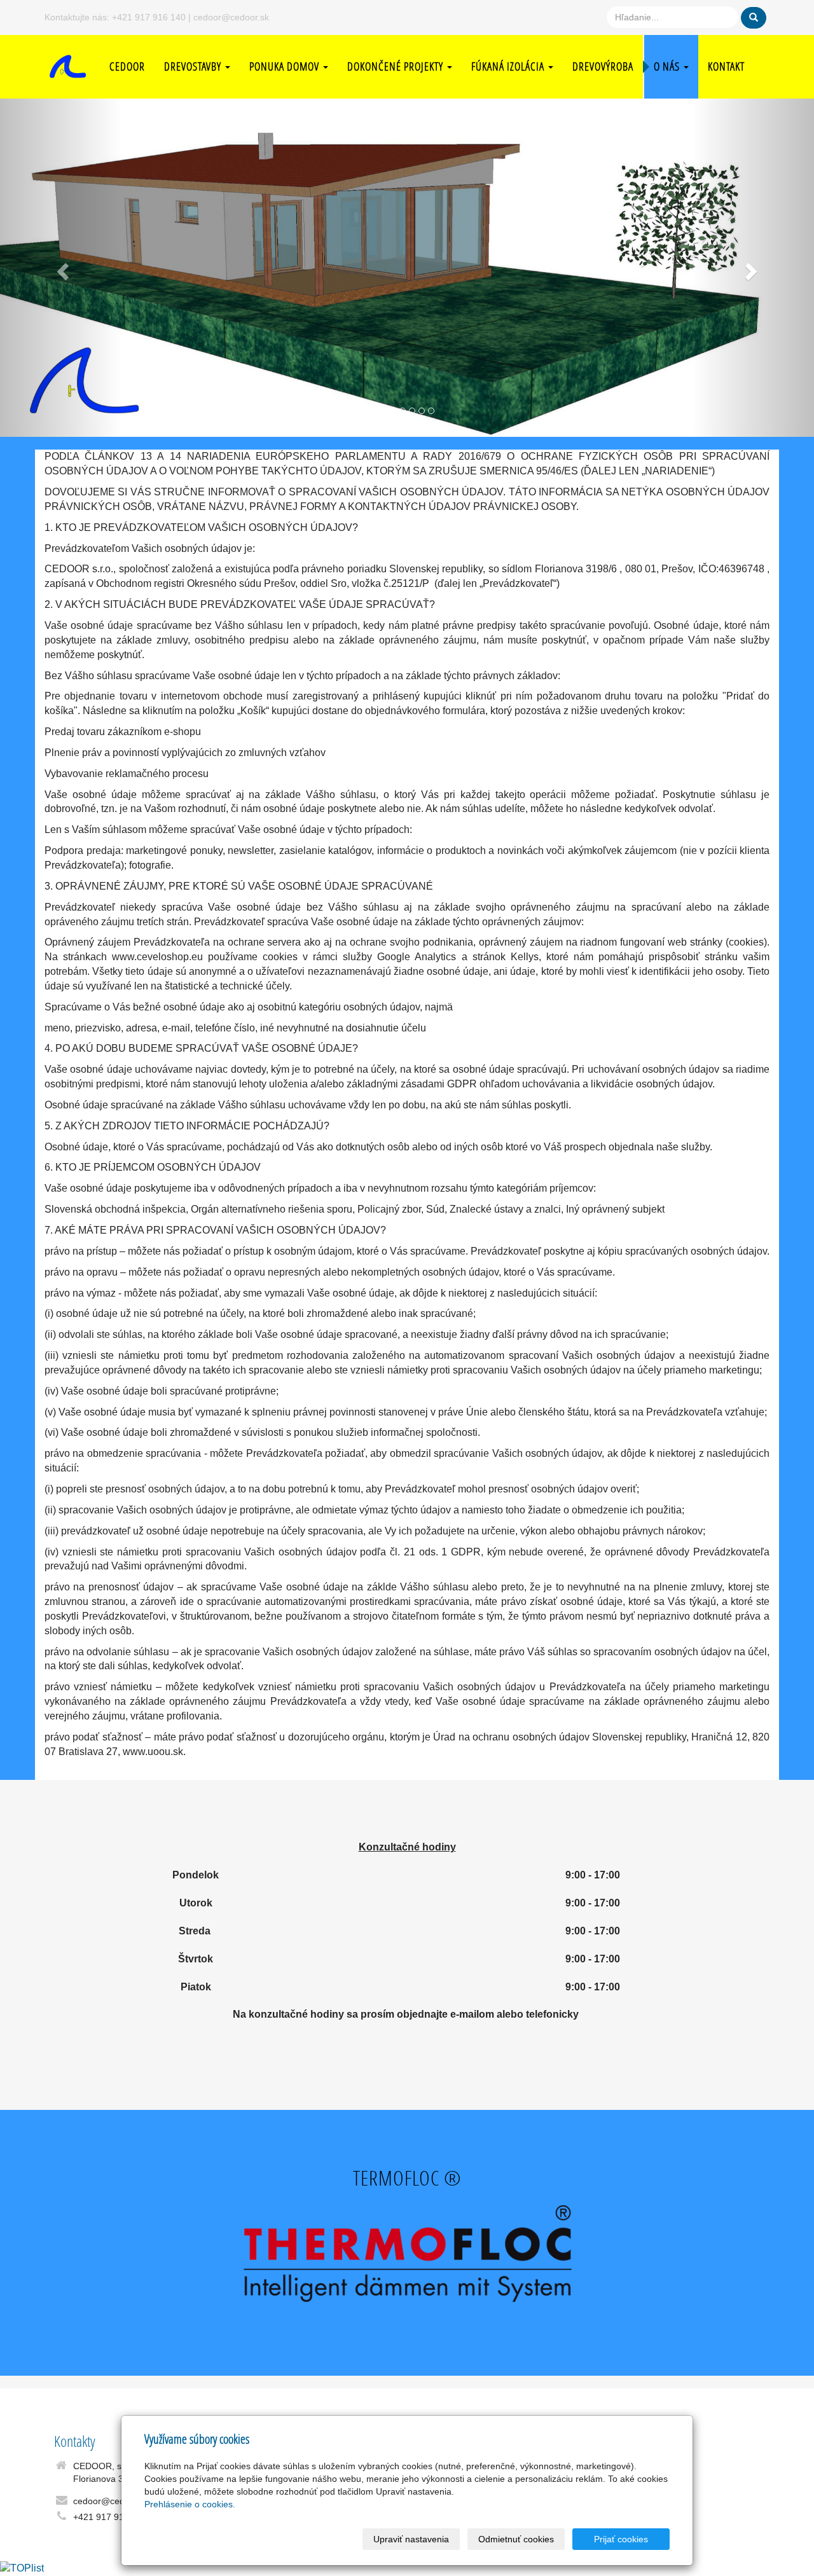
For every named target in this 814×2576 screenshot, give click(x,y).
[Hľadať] (754, 18)
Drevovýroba (603, 66)
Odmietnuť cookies (516, 2539)
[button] (61, 268)
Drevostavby (194, 66)
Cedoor (127, 66)
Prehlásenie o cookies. (190, 2504)
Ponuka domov (286, 66)
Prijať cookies (621, 2539)
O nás (668, 66)
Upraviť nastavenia (411, 2539)
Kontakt (726, 66)
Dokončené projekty (397, 66)
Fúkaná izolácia (509, 66)
